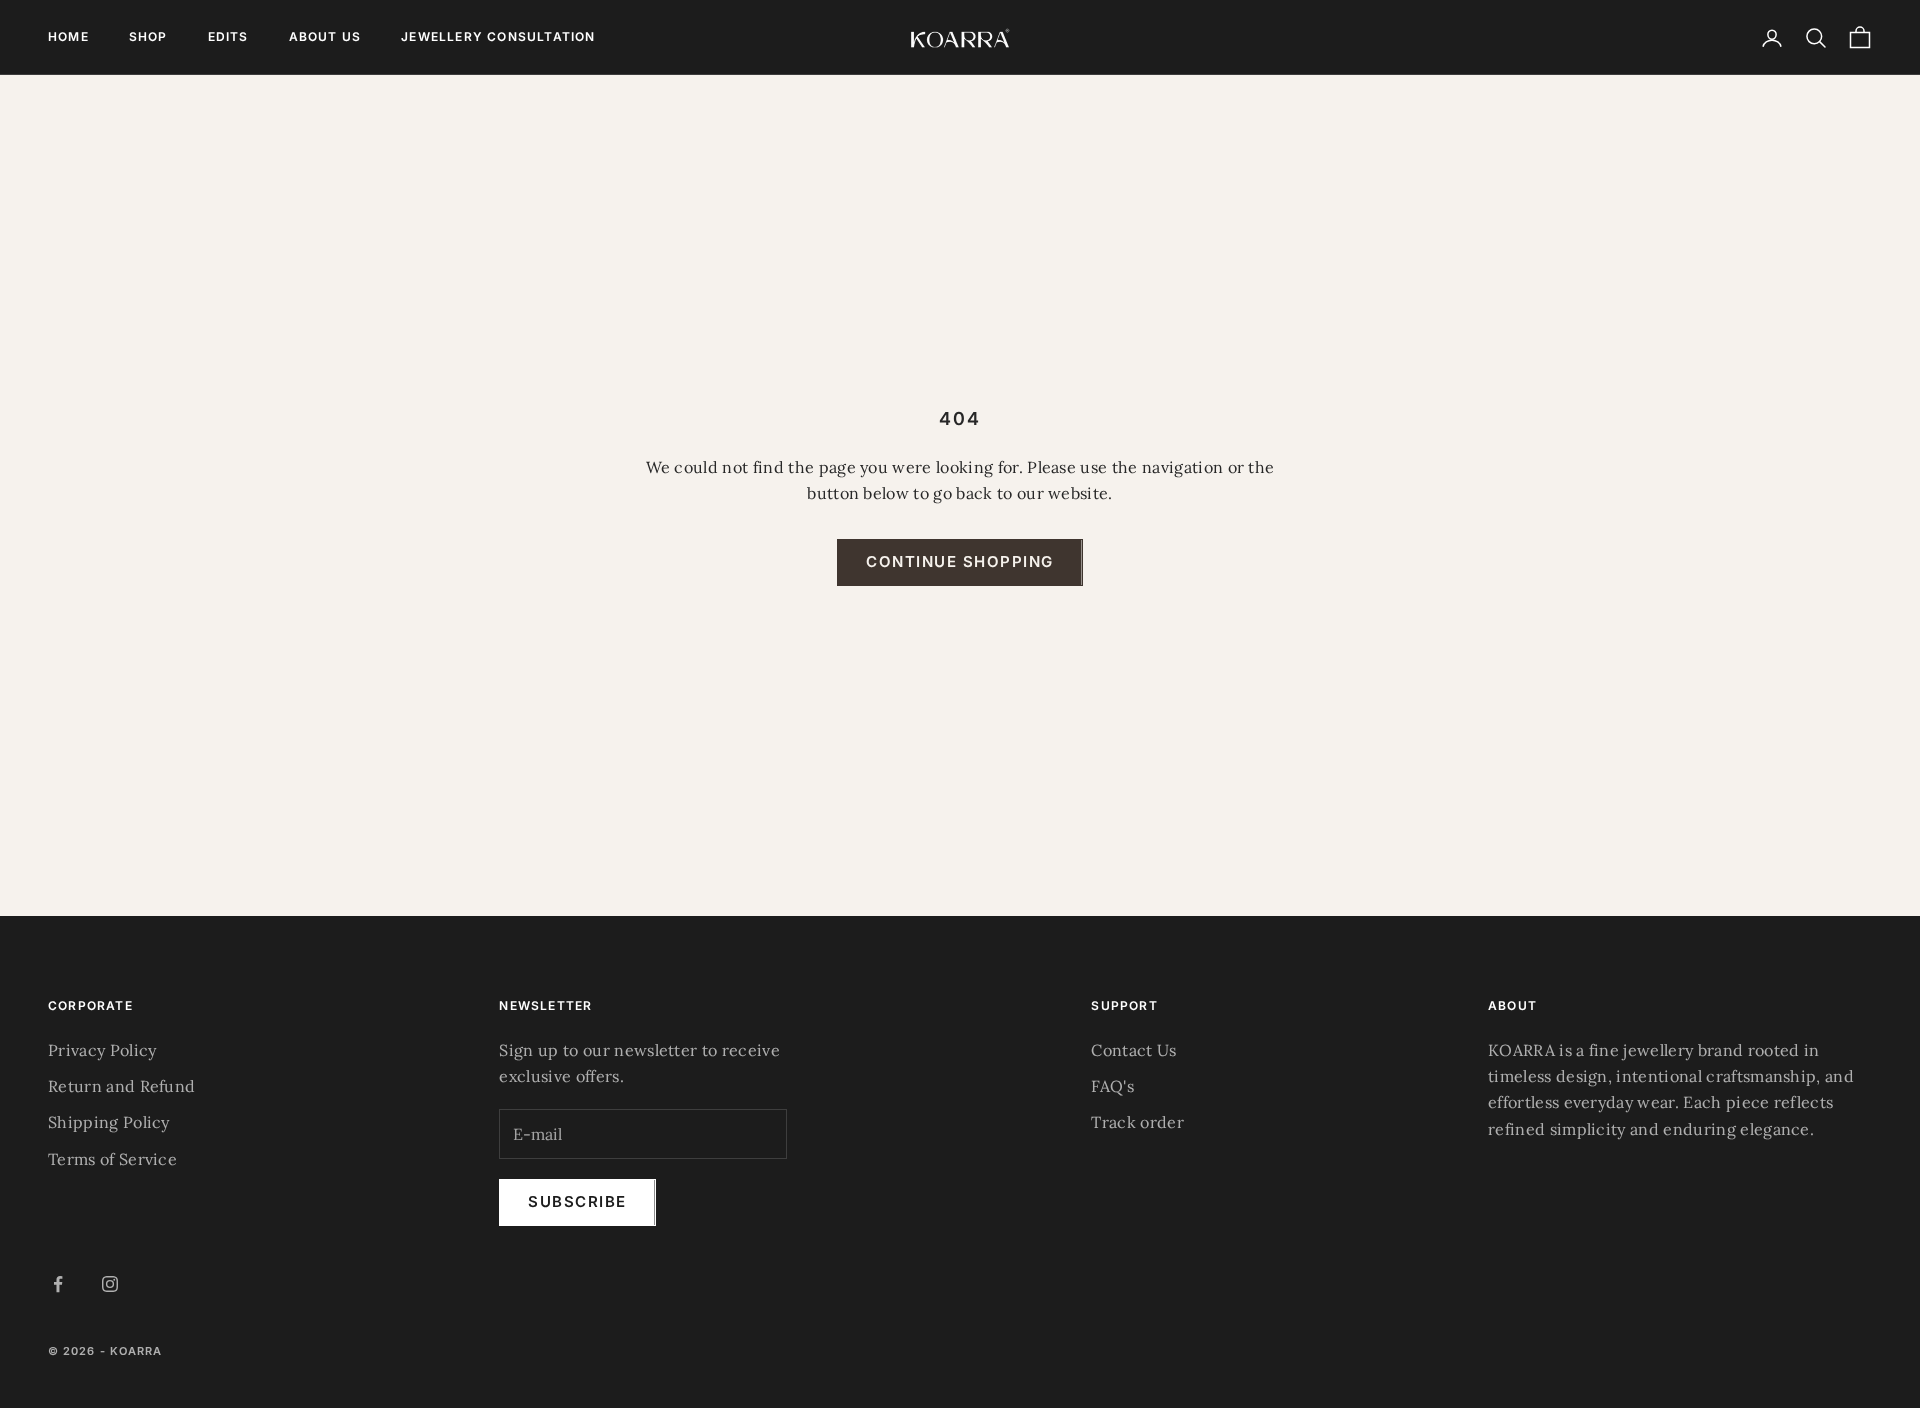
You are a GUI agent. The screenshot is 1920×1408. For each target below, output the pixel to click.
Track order (1137, 1122)
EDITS (228, 36)
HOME (68, 36)
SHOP (148, 36)
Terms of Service (112, 1159)
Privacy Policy (102, 1050)
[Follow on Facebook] (58, 1284)
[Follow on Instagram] (110, 1284)
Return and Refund (121, 1086)
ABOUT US (325, 36)
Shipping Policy (109, 1122)
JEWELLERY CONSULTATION (498, 36)
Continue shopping (960, 561)
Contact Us (1133, 1050)
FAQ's (1112, 1086)
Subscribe (577, 1201)
